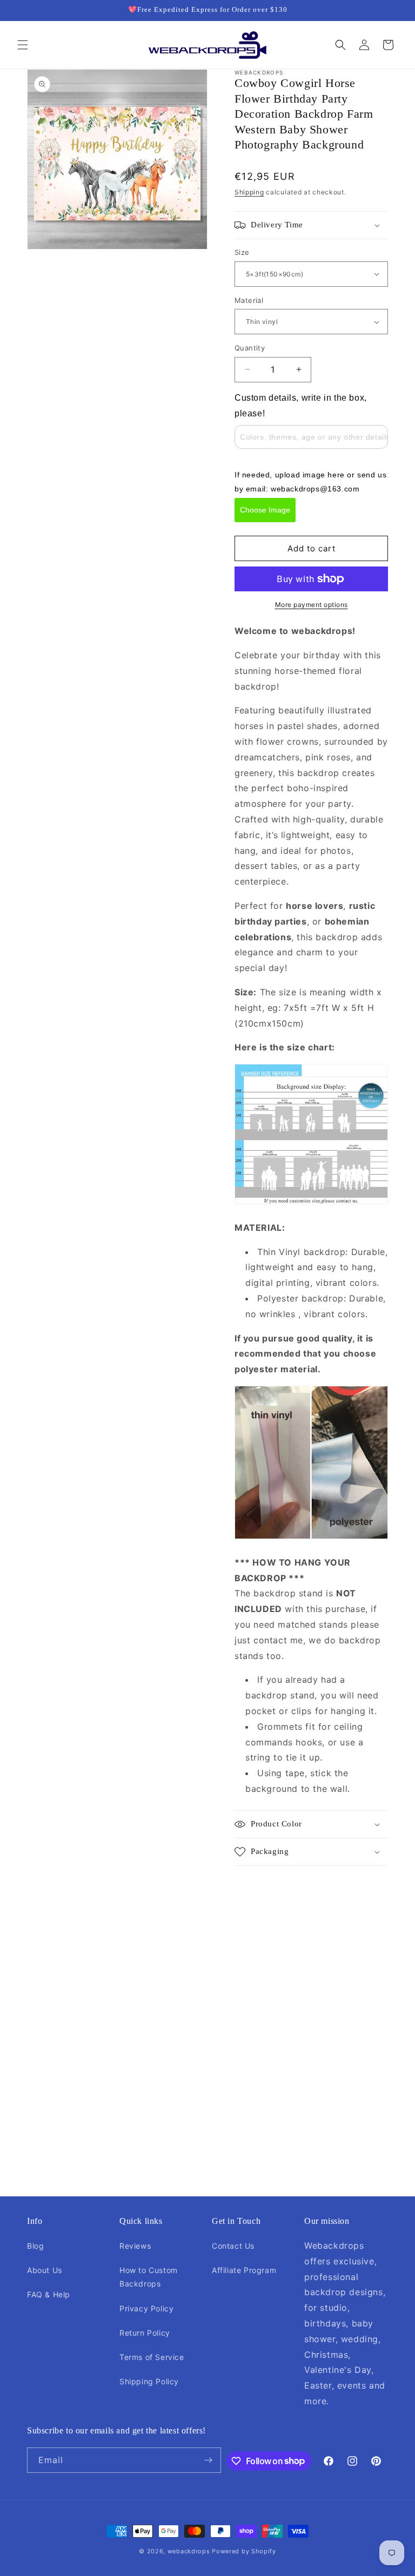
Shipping (249, 192)
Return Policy (145, 2333)
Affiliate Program (244, 2270)
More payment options (312, 605)
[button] (23, 45)
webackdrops (189, 2551)
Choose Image (265, 510)
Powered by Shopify (244, 2551)
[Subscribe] (209, 2460)
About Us (45, 2270)
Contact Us (233, 2246)
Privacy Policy (146, 2308)
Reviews (135, 2246)
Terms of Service (152, 2357)
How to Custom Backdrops (149, 2277)
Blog (35, 2246)
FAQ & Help (49, 2294)
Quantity (250, 348)
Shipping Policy (149, 2381)
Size (242, 252)
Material (249, 300)
